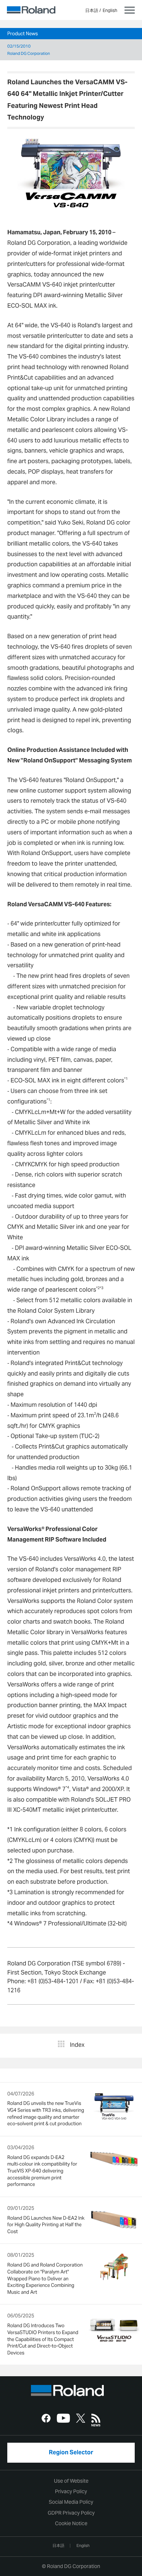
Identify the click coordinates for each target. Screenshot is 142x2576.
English (110, 10)
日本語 (92, 10)
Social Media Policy (71, 2502)
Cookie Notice (71, 2523)
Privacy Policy (71, 2491)
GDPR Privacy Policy (71, 2513)
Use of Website (71, 2481)
